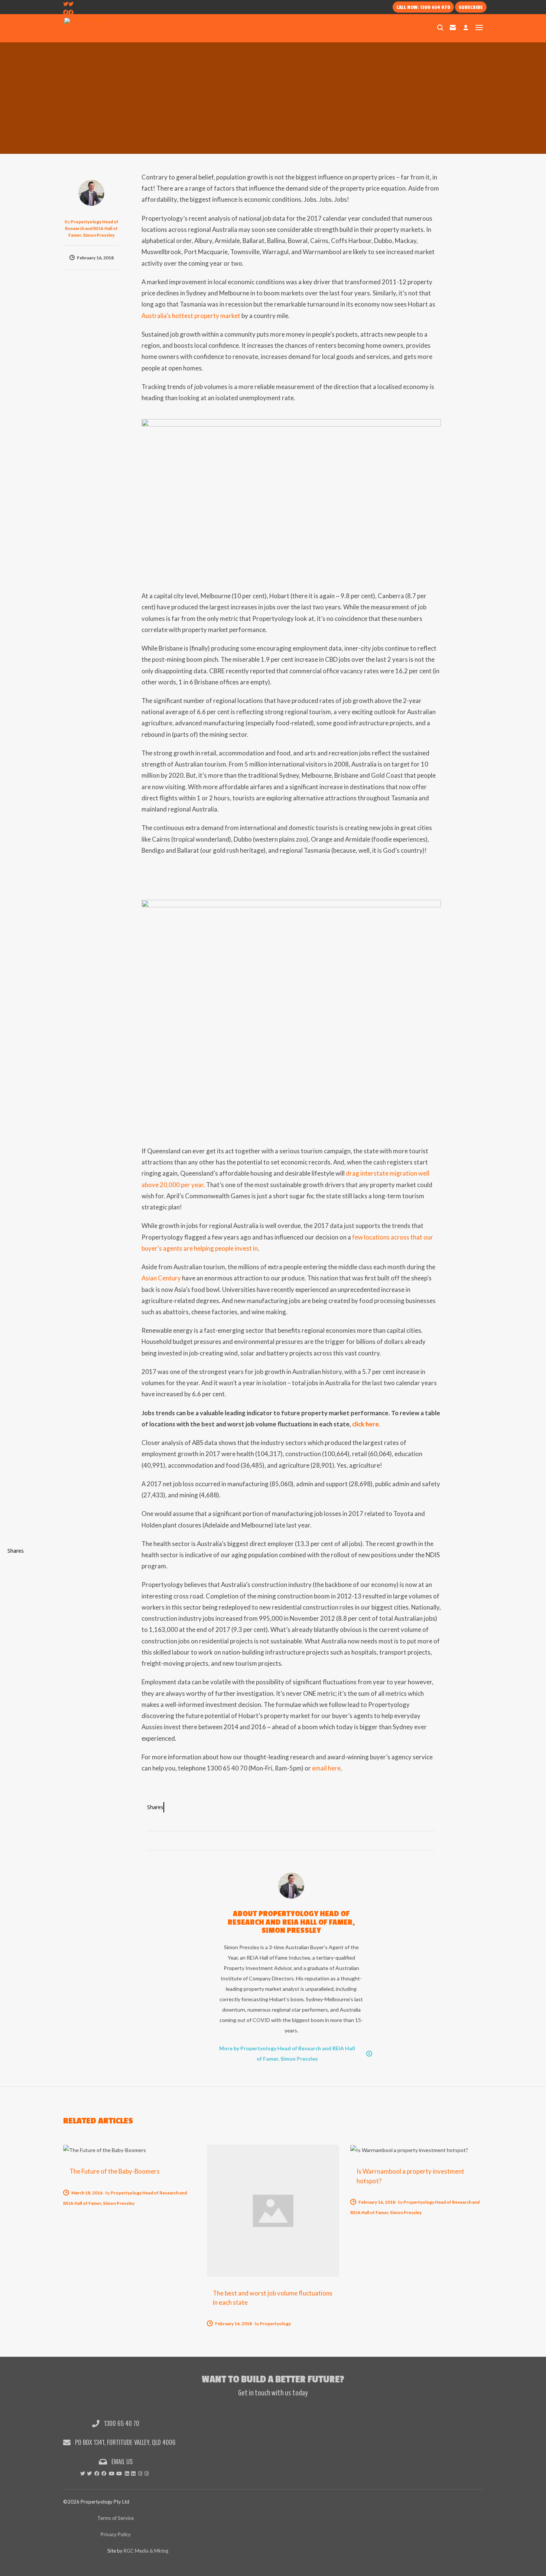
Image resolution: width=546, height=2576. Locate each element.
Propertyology (275, 2324)
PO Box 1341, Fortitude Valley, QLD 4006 (125, 2442)
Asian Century (161, 1278)
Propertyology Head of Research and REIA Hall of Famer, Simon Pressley (92, 228)
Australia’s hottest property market (191, 316)
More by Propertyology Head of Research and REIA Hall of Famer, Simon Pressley (287, 2053)
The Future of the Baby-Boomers (115, 2171)
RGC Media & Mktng (146, 2551)
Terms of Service (116, 2518)
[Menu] (479, 27)
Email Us (121, 2461)
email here (326, 1768)
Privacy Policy (116, 2534)
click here (365, 1424)
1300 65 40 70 (121, 2423)
